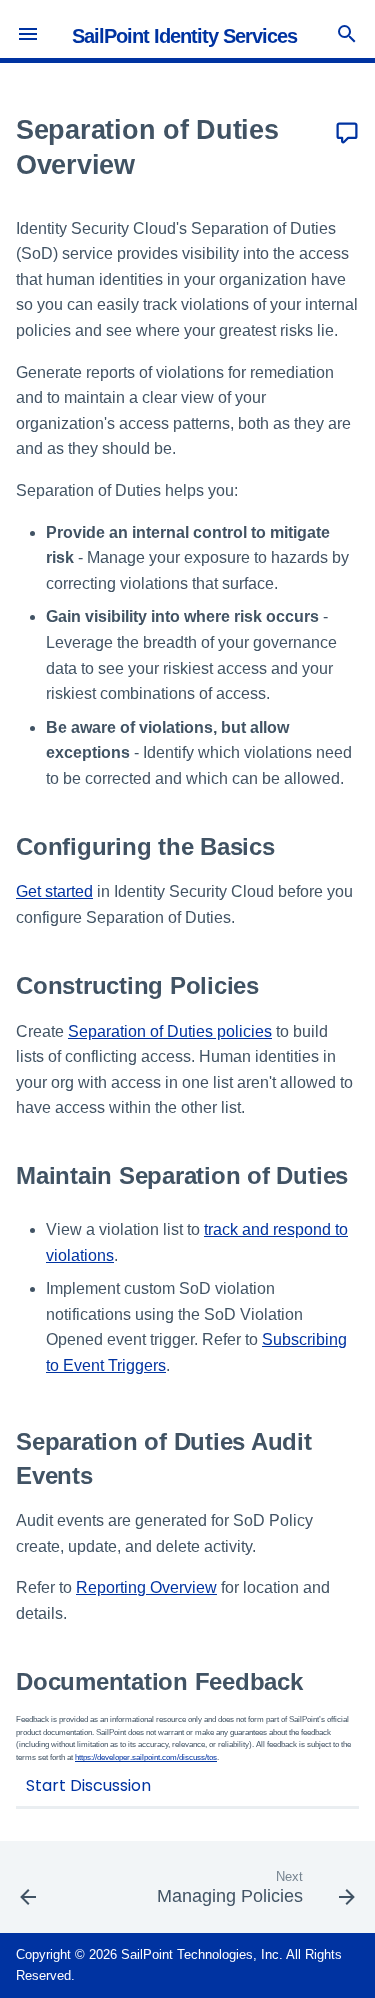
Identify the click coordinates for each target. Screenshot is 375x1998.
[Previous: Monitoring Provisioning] (28, 1893)
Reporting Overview (146, 1587)
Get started (54, 891)
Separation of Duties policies (170, 1031)
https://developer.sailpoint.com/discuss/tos (146, 1757)
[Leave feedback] (347, 134)
